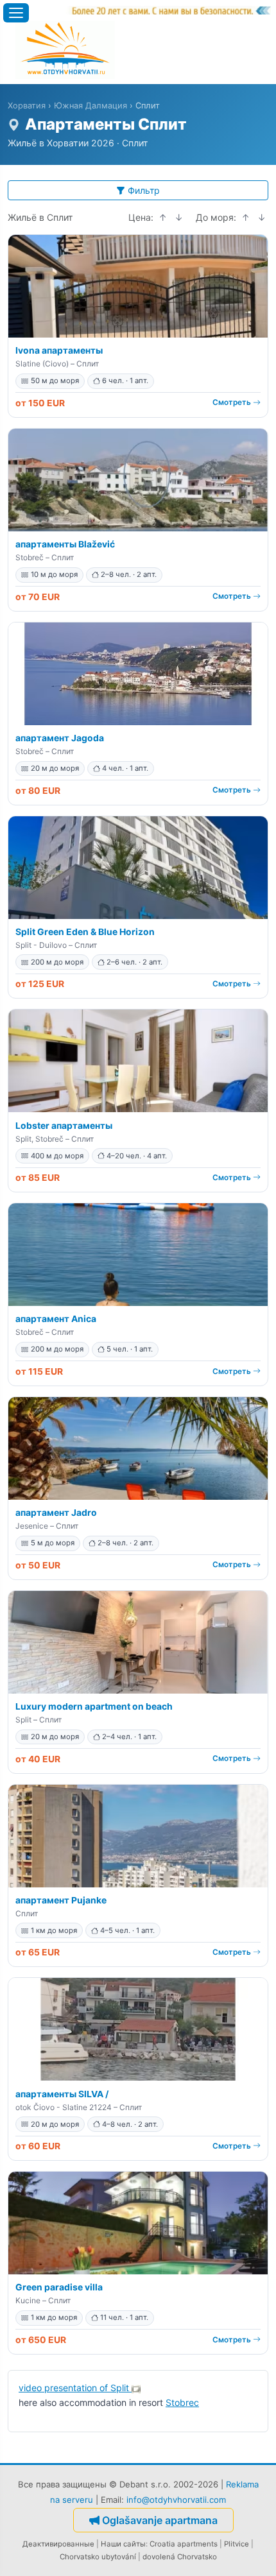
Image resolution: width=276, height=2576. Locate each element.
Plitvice (237, 2544)
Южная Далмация (91, 106)
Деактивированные (58, 2544)
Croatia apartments (184, 2544)
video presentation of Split (75, 2388)
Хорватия (27, 106)
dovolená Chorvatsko (180, 2557)
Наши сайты (123, 2544)
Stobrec (182, 2402)
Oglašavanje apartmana (160, 2520)
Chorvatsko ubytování (98, 2557)
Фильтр (144, 190)
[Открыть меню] (16, 13)
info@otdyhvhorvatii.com (176, 2500)
